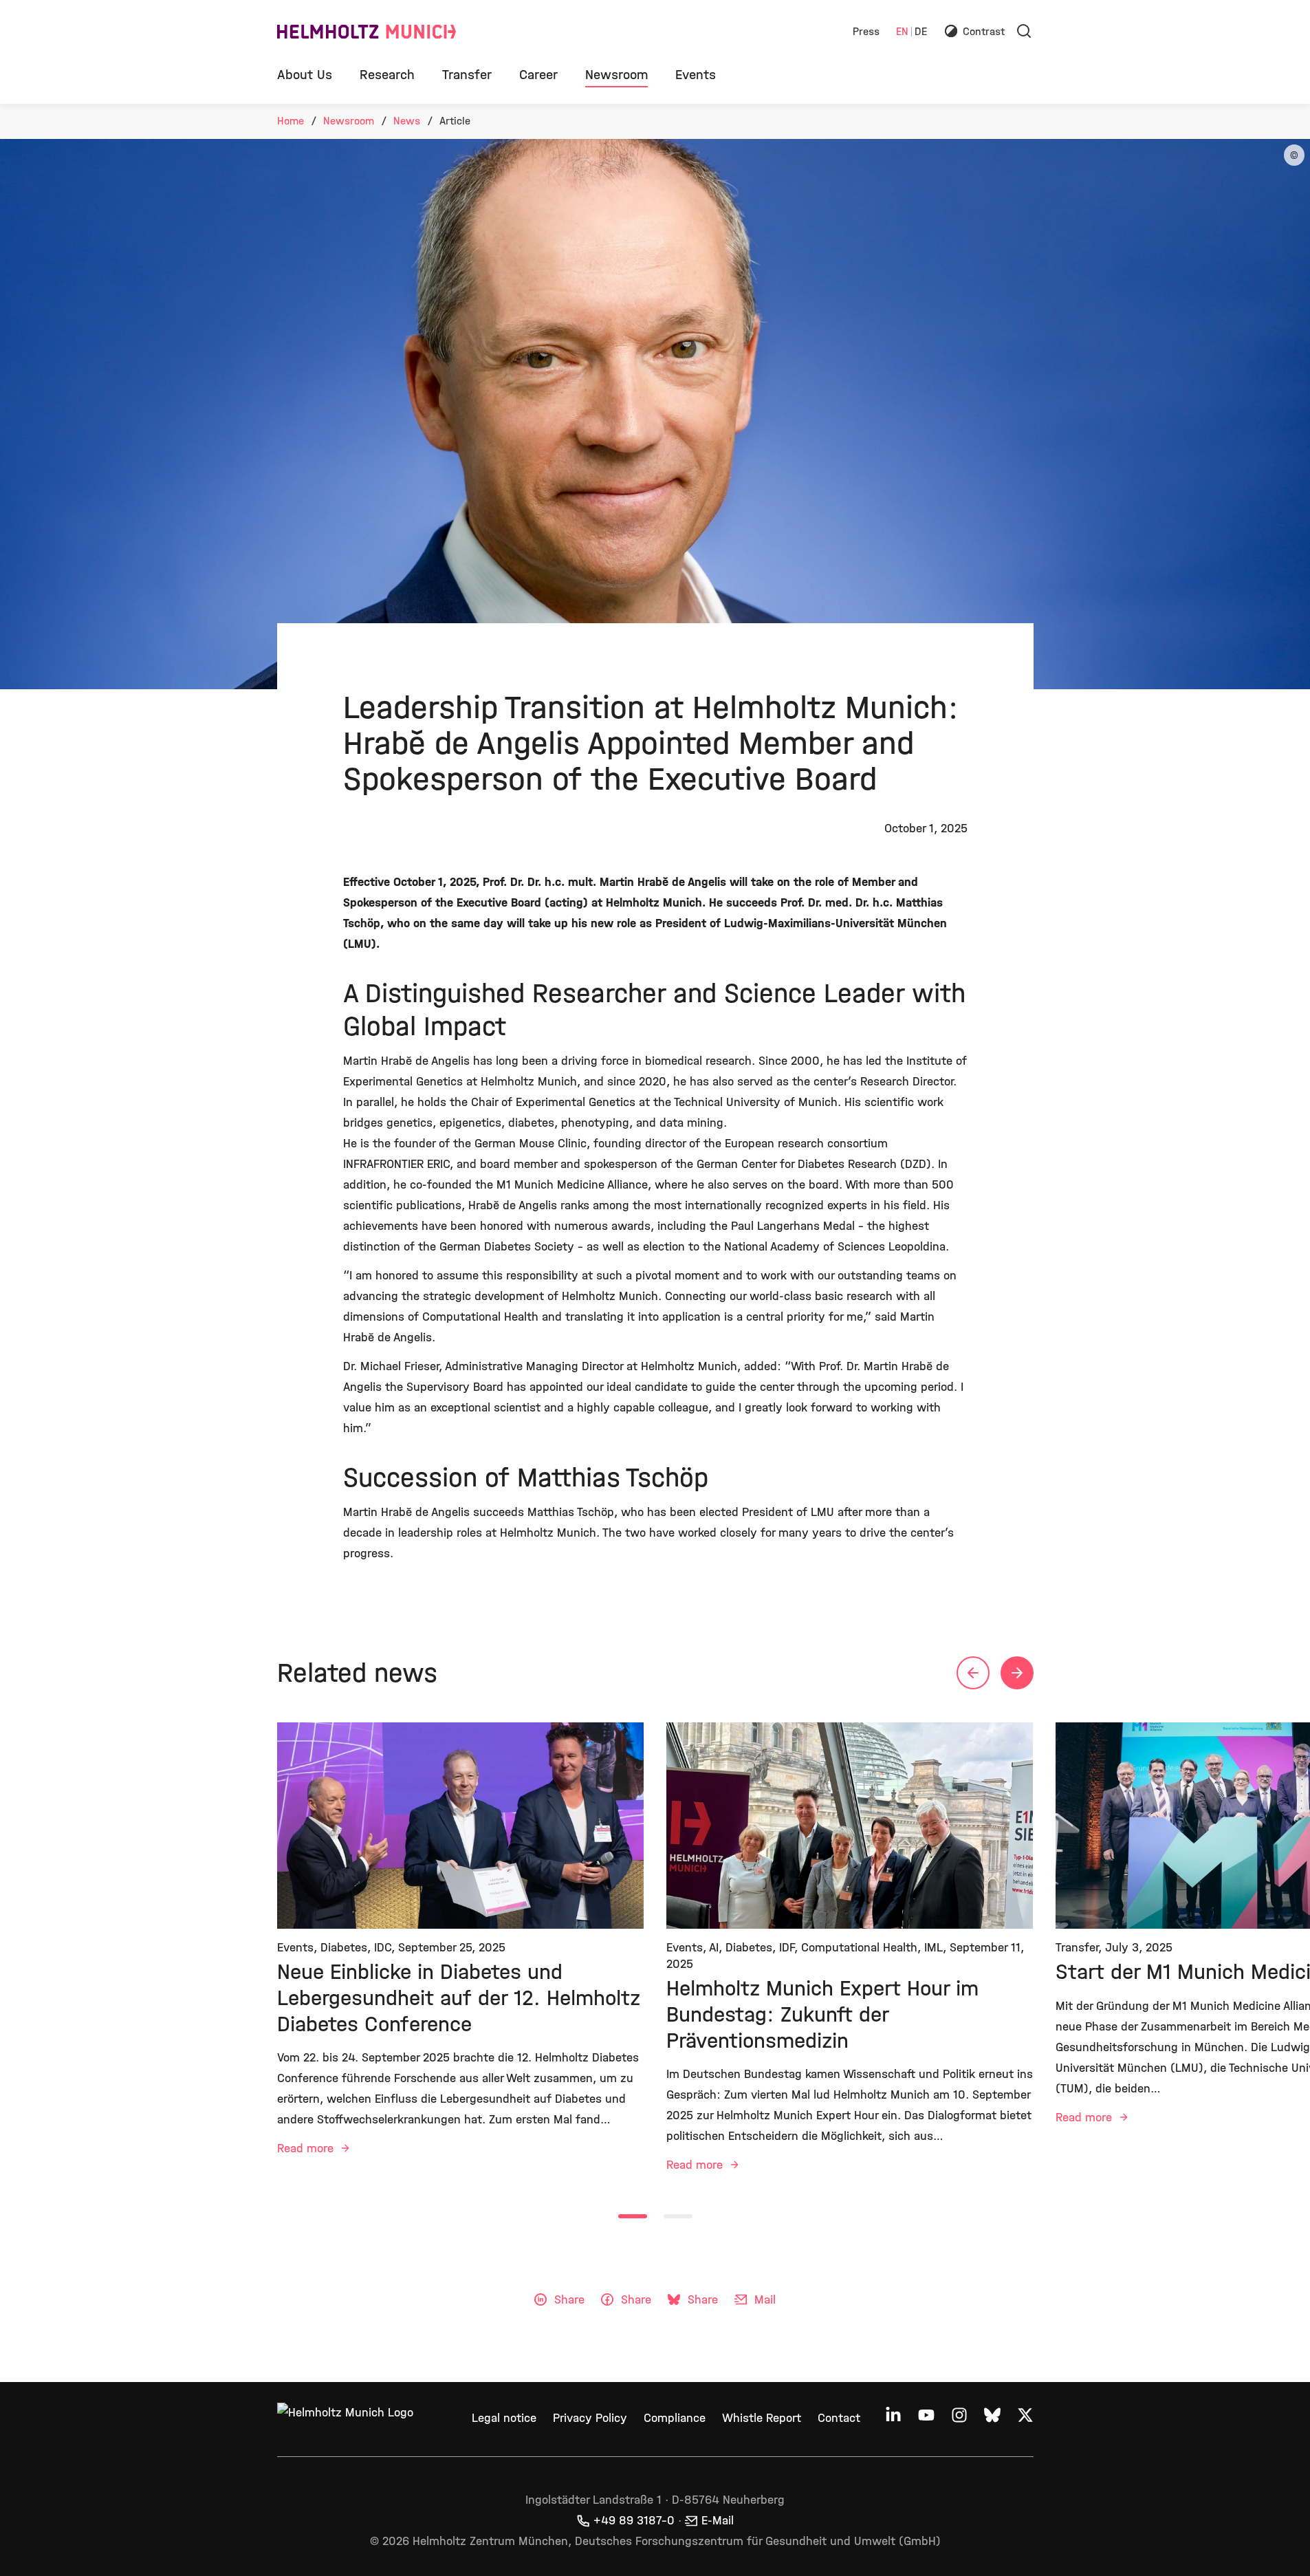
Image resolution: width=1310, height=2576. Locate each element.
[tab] (633, 2216)
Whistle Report (762, 2418)
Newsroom (616, 75)
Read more (307, 2149)
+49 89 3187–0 (634, 2521)
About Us (305, 75)
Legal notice (504, 2418)
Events (696, 75)
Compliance (675, 2418)
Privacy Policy (590, 2418)
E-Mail (718, 2521)
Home (291, 121)
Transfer (467, 75)
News (407, 121)
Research (387, 75)
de (921, 32)
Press (866, 32)
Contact (839, 2418)
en (902, 32)
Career (538, 75)
